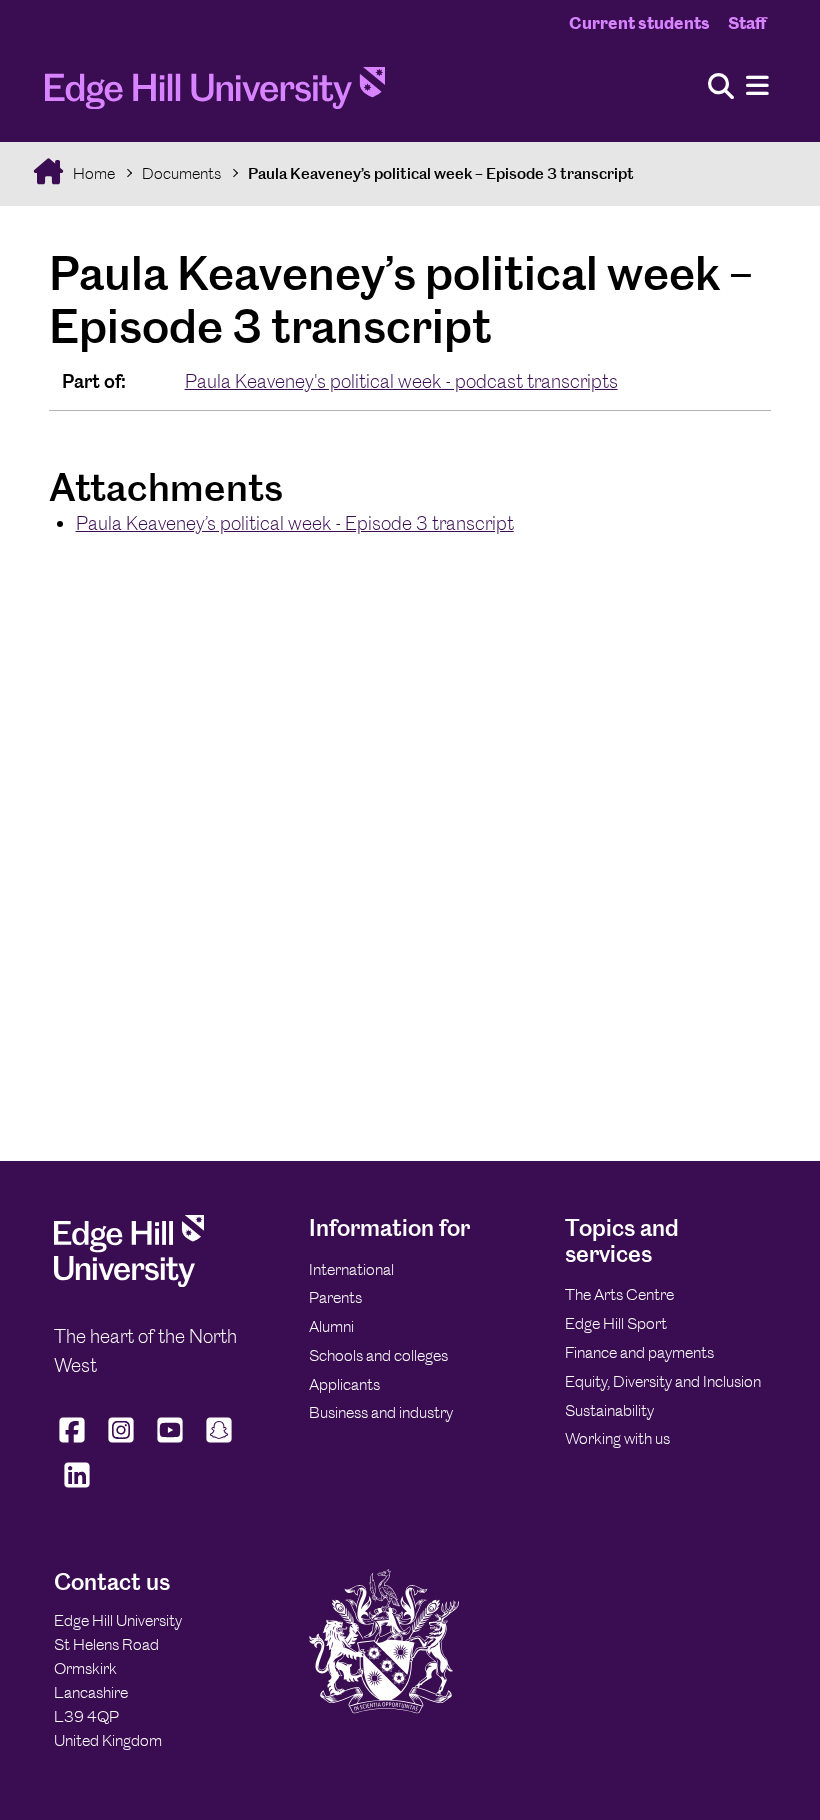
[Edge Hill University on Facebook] (74, 1443)
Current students (639, 23)
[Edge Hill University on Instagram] (121, 1443)
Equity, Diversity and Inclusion (663, 1381)
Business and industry (381, 1412)
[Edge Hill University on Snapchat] (219, 1443)
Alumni (331, 1326)
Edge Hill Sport (616, 1323)
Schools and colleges (378, 1355)
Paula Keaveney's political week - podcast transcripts (401, 381)
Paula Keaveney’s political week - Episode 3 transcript (295, 523)
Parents (335, 1297)
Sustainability (609, 1410)
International (351, 1269)
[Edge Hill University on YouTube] (170, 1443)
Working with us (617, 1438)
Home (92, 173)
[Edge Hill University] (129, 1281)
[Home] (215, 94)
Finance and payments (639, 1352)
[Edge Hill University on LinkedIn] (76, 1487)
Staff (747, 23)
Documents (181, 173)
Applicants (344, 1384)
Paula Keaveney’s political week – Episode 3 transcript (441, 173)
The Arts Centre (619, 1294)
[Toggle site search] (721, 87)
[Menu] (757, 86)
